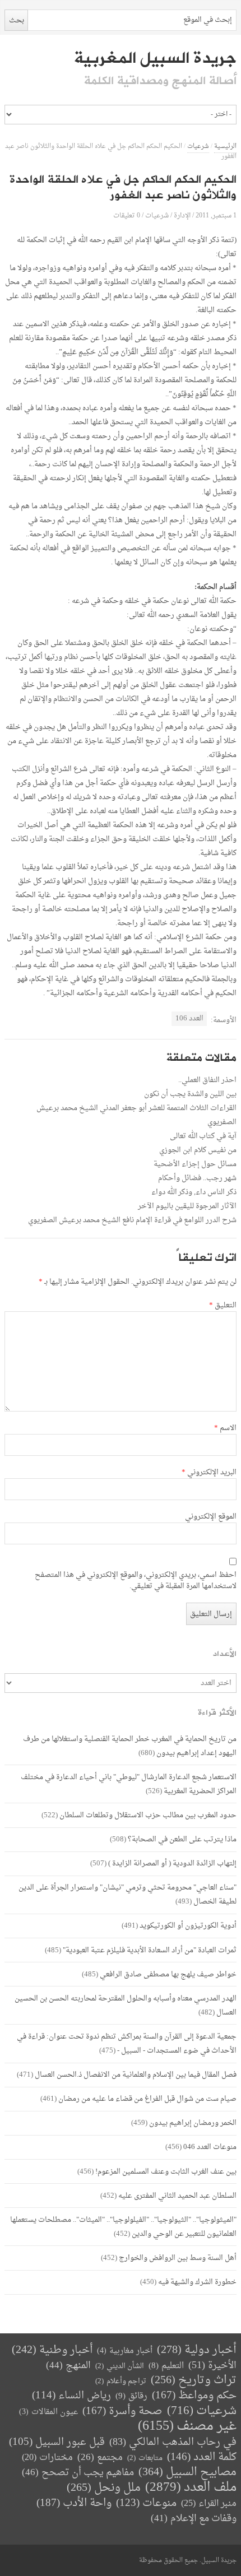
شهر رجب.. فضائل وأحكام (197, 1178)
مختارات (47, 2458)
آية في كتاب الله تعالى (203, 1136)
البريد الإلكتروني (209, 1473)
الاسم (225, 1428)
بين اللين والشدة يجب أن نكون (190, 1094)
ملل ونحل (104, 2488)
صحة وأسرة (122, 2412)
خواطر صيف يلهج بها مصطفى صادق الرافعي (168, 1974)
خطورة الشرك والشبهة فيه (197, 2282)
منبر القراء (209, 2504)
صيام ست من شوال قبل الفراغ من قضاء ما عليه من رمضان (147, 2099)
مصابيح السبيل (187, 2473)
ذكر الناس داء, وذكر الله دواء (194, 1192)
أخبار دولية (197, 2350)
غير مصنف (187, 2427)
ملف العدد (191, 2488)
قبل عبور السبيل (57, 2442)
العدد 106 (189, 1018)
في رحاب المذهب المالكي (173, 2442)
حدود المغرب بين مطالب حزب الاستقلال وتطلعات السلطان (148, 1815)
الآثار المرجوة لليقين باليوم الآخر (187, 1206)
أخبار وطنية (52, 2350)
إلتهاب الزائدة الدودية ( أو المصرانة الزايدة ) (172, 1863)
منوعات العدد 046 (210, 2147)
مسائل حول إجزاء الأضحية (195, 1164)
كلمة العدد (202, 2457)
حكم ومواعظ (194, 2396)
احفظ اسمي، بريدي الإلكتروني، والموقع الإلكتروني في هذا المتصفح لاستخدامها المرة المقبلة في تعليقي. (135, 1581)
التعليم (166, 2366)
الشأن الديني (120, 2366)
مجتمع (100, 2458)
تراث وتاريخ (194, 2381)
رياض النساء (71, 2396)
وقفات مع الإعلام (194, 2519)
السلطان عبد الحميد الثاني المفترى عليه (177, 2196)
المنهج (68, 2366)
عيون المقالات (48, 2412)
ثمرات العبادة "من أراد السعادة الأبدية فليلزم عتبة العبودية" (150, 1950)
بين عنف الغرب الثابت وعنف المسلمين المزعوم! (166, 2172)
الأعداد (225, 1654)
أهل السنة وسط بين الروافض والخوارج (178, 2258)
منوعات (146, 2503)
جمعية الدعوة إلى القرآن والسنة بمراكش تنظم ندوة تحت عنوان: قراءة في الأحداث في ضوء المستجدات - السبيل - (127, 2044)
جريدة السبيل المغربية (155, 58)
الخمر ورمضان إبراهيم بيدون (193, 2123)
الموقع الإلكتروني (210, 1517)
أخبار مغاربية (125, 2351)
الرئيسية (225, 147)
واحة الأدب (74, 2503)
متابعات (145, 2458)
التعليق (223, 1306)
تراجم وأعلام (121, 2381)
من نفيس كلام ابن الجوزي (198, 1150)
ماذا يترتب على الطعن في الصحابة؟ (182, 1839)
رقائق (131, 2396)
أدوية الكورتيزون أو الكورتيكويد (188, 1926)
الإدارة (182, 215)
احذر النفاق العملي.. (207, 1080)
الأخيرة (212, 2366)
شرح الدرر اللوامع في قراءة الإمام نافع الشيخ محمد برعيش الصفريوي (132, 1220)
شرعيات (198, 147)
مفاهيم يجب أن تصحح (78, 2473)
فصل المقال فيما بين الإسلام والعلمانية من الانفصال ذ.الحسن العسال (136, 2075)
